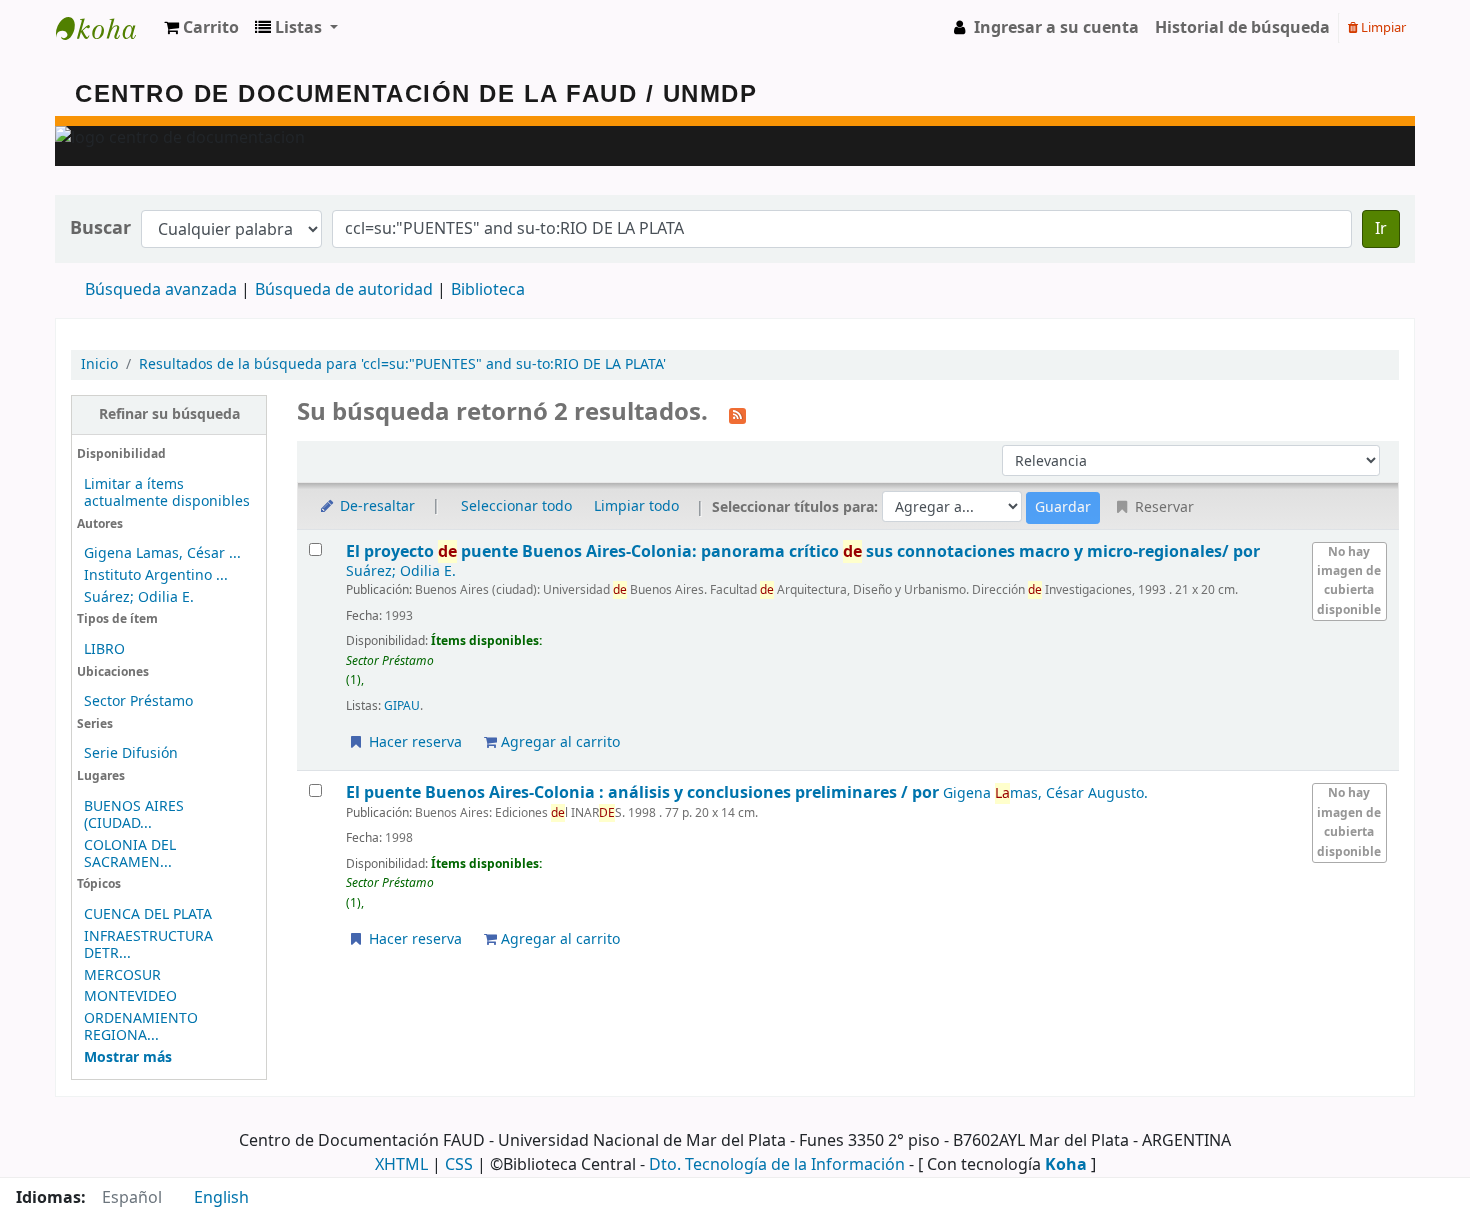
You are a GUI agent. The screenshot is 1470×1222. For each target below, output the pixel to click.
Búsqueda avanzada (161, 290)
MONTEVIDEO (130, 996)
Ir (1381, 229)
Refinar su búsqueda (169, 414)
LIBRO (104, 649)
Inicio (99, 364)
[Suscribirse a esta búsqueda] (737, 414)
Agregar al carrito (558, 742)
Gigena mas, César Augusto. (1045, 793)
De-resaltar (375, 506)
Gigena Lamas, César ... (162, 553)
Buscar (100, 228)
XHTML (401, 1165)
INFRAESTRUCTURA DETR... (148, 945)
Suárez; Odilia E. (139, 597)
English (221, 1198)
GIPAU (402, 706)
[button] (201, 28)
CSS (459, 1165)
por (803, 551)
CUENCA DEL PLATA (148, 914)
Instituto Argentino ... (156, 575)
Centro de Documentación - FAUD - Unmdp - (106, 28)
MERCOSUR (122, 975)
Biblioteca (488, 290)
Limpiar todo (636, 506)
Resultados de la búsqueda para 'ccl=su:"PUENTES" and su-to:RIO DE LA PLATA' (402, 364)
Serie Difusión (131, 753)
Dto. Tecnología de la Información (777, 1165)
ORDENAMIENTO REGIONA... (141, 1027)
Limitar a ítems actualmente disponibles (167, 493)
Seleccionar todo (516, 506)
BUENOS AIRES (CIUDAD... (134, 815)
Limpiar (1382, 27)
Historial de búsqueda (1242, 28)
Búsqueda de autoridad (344, 290)
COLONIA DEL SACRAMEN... (130, 854)
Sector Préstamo (138, 701)
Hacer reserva (413, 742)
